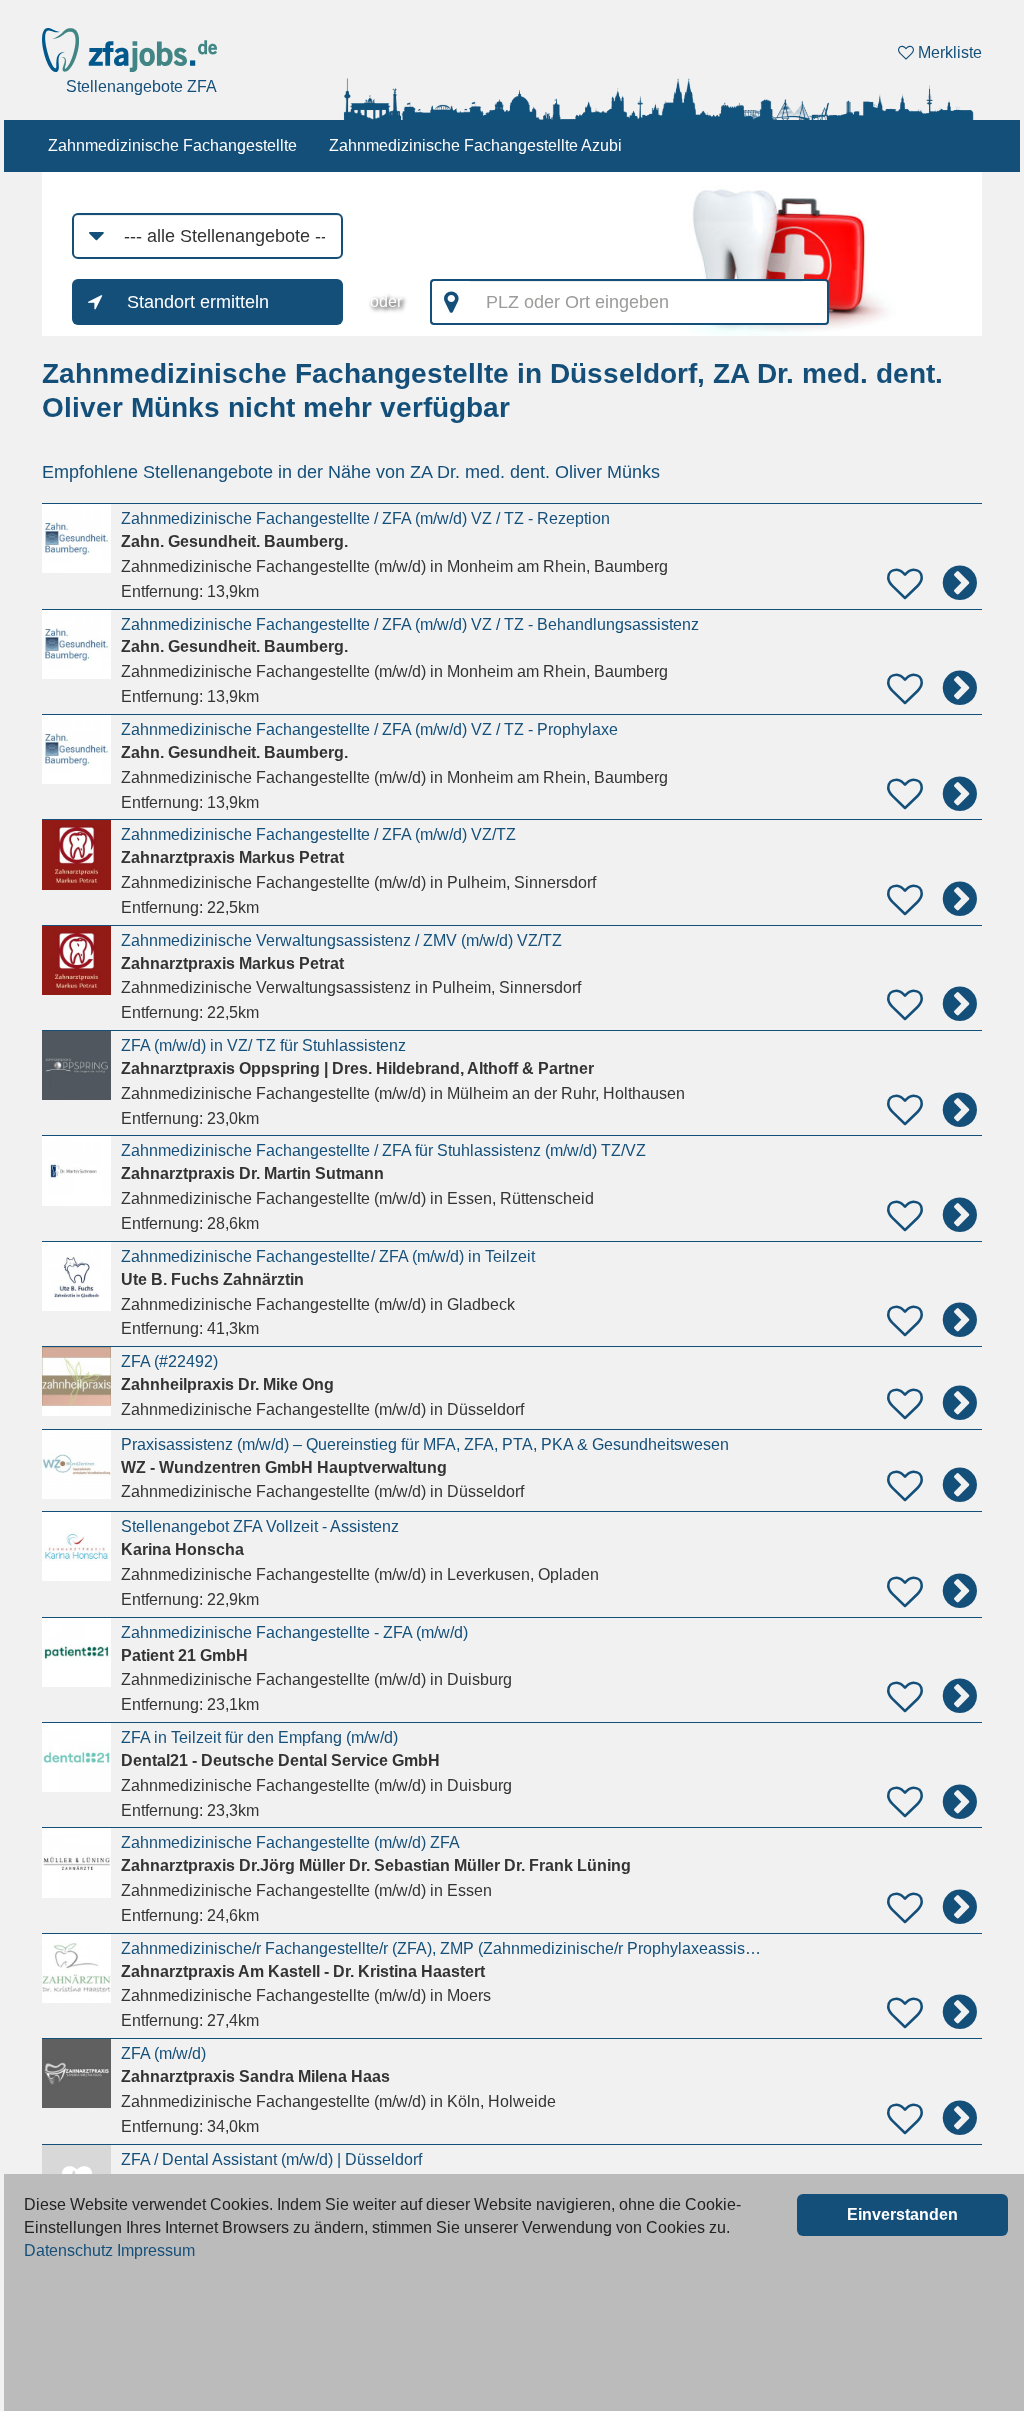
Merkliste (948, 52)
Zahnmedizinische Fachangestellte (172, 145)
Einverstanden (902, 2214)
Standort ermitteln (198, 302)
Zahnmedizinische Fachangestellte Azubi (475, 145)
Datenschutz (68, 2250)
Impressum (156, 2250)
